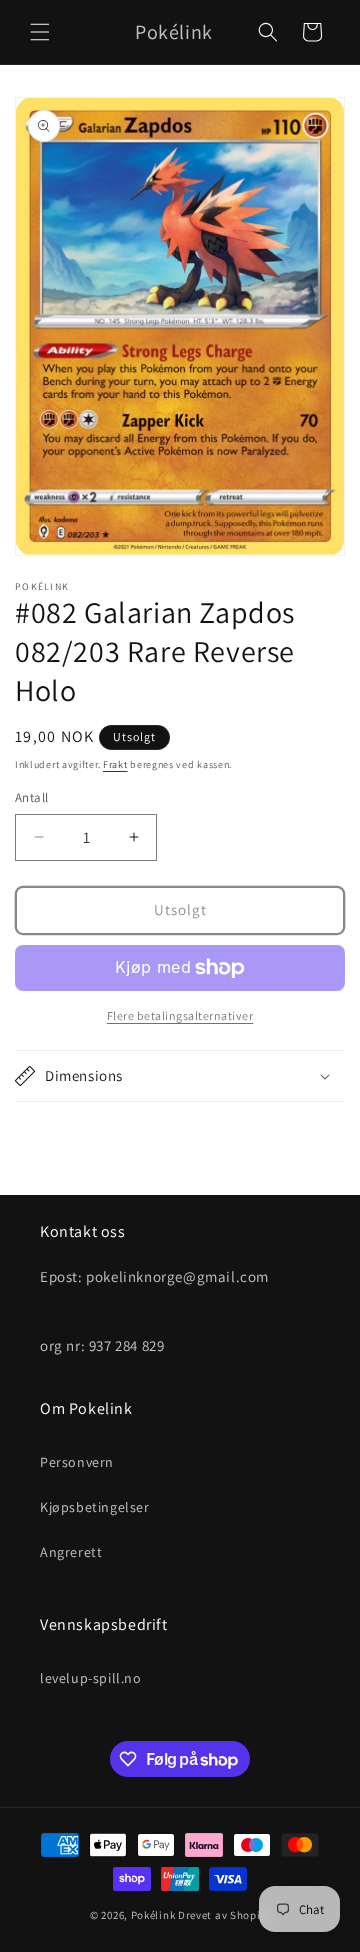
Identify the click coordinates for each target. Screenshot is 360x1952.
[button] (40, 32)
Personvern (77, 1462)
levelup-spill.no (91, 1678)
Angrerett (71, 1552)
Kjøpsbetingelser (95, 1507)
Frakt (115, 764)
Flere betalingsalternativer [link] (180, 1015)
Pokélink (153, 1915)
